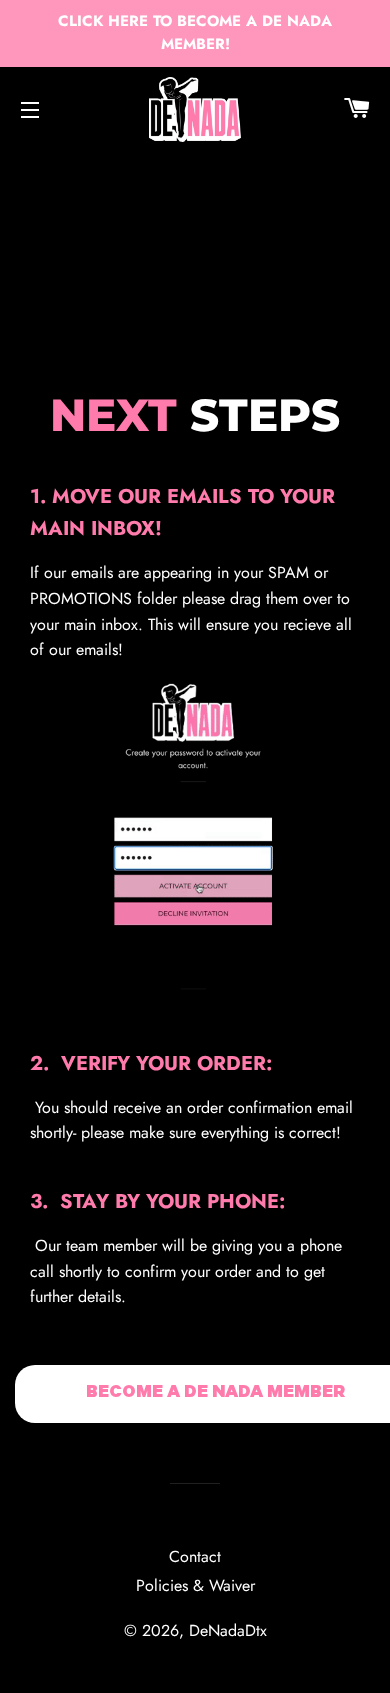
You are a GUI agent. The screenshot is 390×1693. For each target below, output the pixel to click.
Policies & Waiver (195, 1585)
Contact (195, 1556)
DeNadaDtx (228, 1630)
